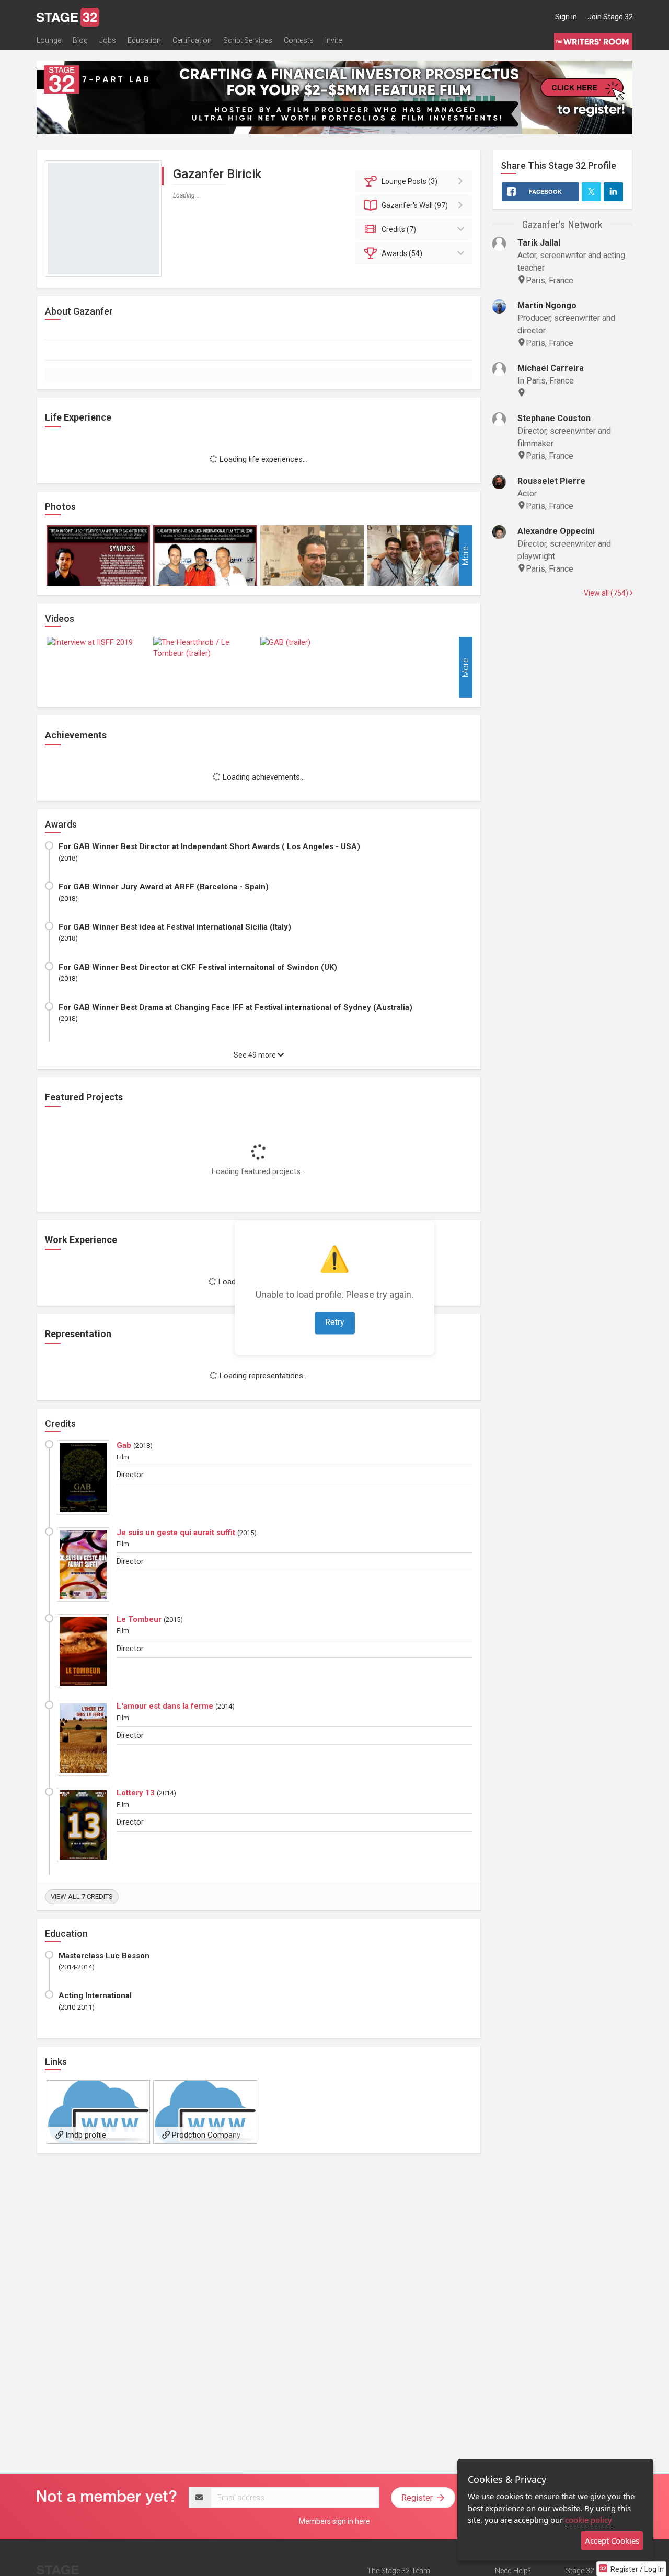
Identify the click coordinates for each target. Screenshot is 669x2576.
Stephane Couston (554, 418)
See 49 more (256, 1055)
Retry (335, 1323)
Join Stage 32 (610, 17)
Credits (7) (399, 229)
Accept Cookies (612, 2540)
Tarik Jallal (539, 243)
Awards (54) (402, 253)
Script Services (248, 40)
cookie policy (589, 2520)
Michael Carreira (551, 368)
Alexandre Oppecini (556, 531)
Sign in (566, 17)
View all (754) (607, 593)
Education (144, 40)
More (465, 556)
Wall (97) (415, 205)
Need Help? (513, 2571)
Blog (80, 40)
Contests (299, 40)
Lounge (49, 40)
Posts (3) (410, 181)
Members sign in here (334, 2521)
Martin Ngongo (547, 305)
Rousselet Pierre (551, 481)
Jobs (108, 40)
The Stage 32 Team (399, 2571)
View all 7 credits (82, 1896)
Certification (192, 40)
